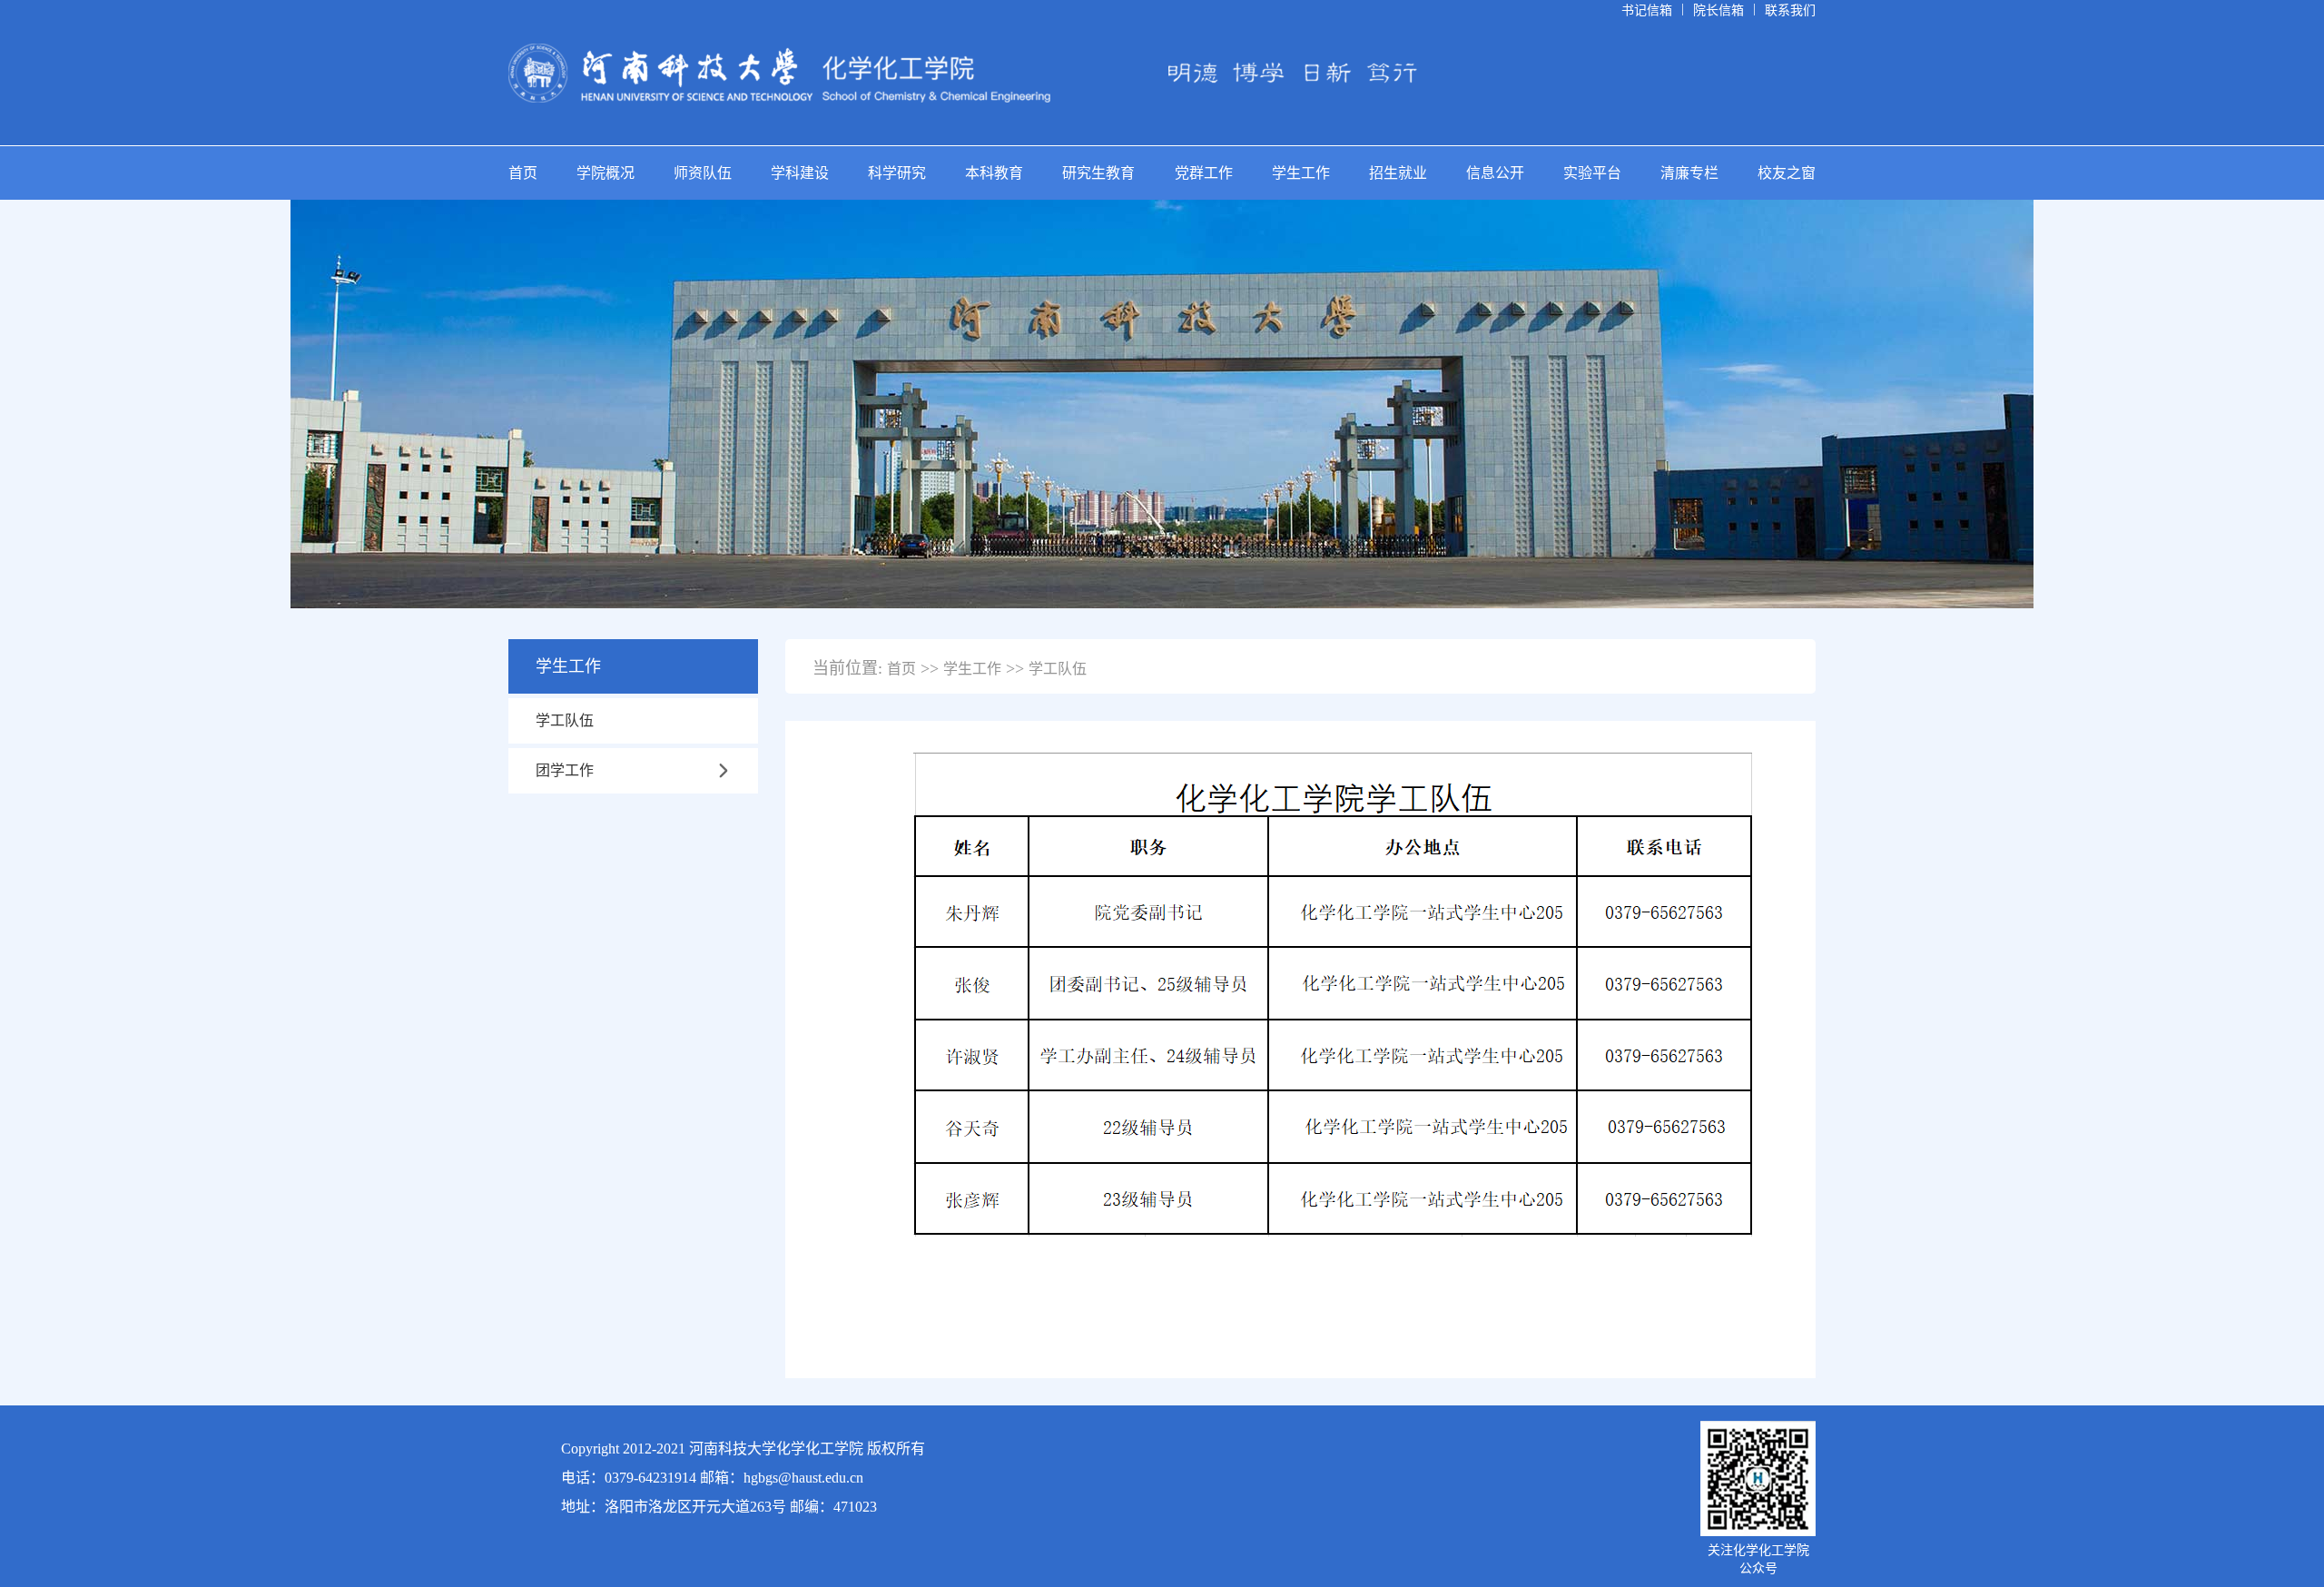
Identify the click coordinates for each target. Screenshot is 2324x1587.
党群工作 (1204, 173)
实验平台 (1592, 173)
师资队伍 (703, 173)
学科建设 (800, 173)
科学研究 (897, 173)
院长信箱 (1718, 10)
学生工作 (1301, 173)
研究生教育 (1098, 173)
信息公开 (1495, 173)
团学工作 (565, 770)
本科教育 (994, 173)
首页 (523, 173)
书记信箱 (1647, 10)
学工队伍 (565, 720)
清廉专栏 (1689, 173)
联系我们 (1790, 10)
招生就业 (1398, 173)
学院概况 (606, 173)
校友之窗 (1787, 173)
